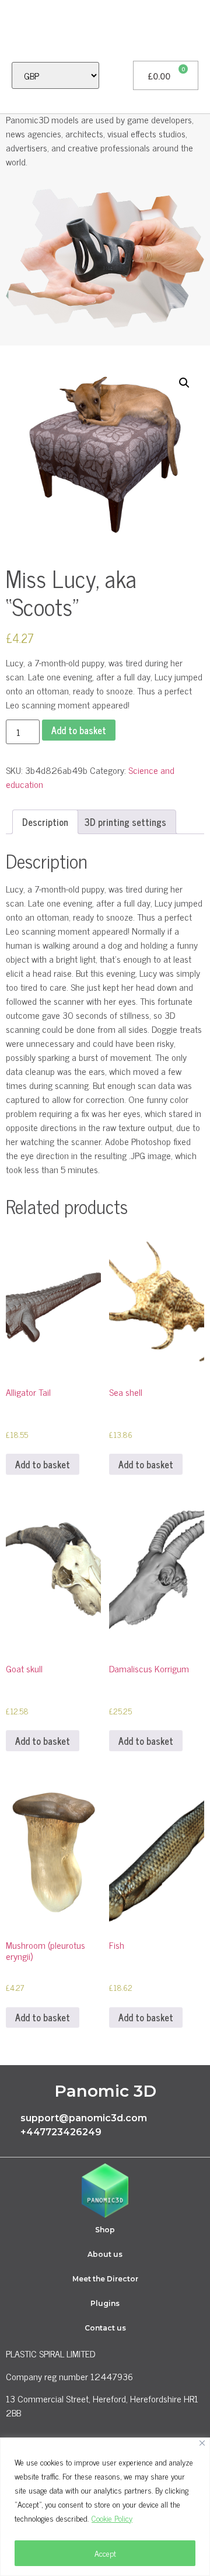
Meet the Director (105, 2279)
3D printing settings (125, 822)
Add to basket (79, 730)
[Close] (202, 2443)
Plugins (105, 2303)
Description (45, 822)
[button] (15, 30)
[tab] (45, 822)
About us (105, 2254)
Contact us (105, 2328)
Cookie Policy (112, 2518)
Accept (105, 2553)
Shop (105, 2230)
